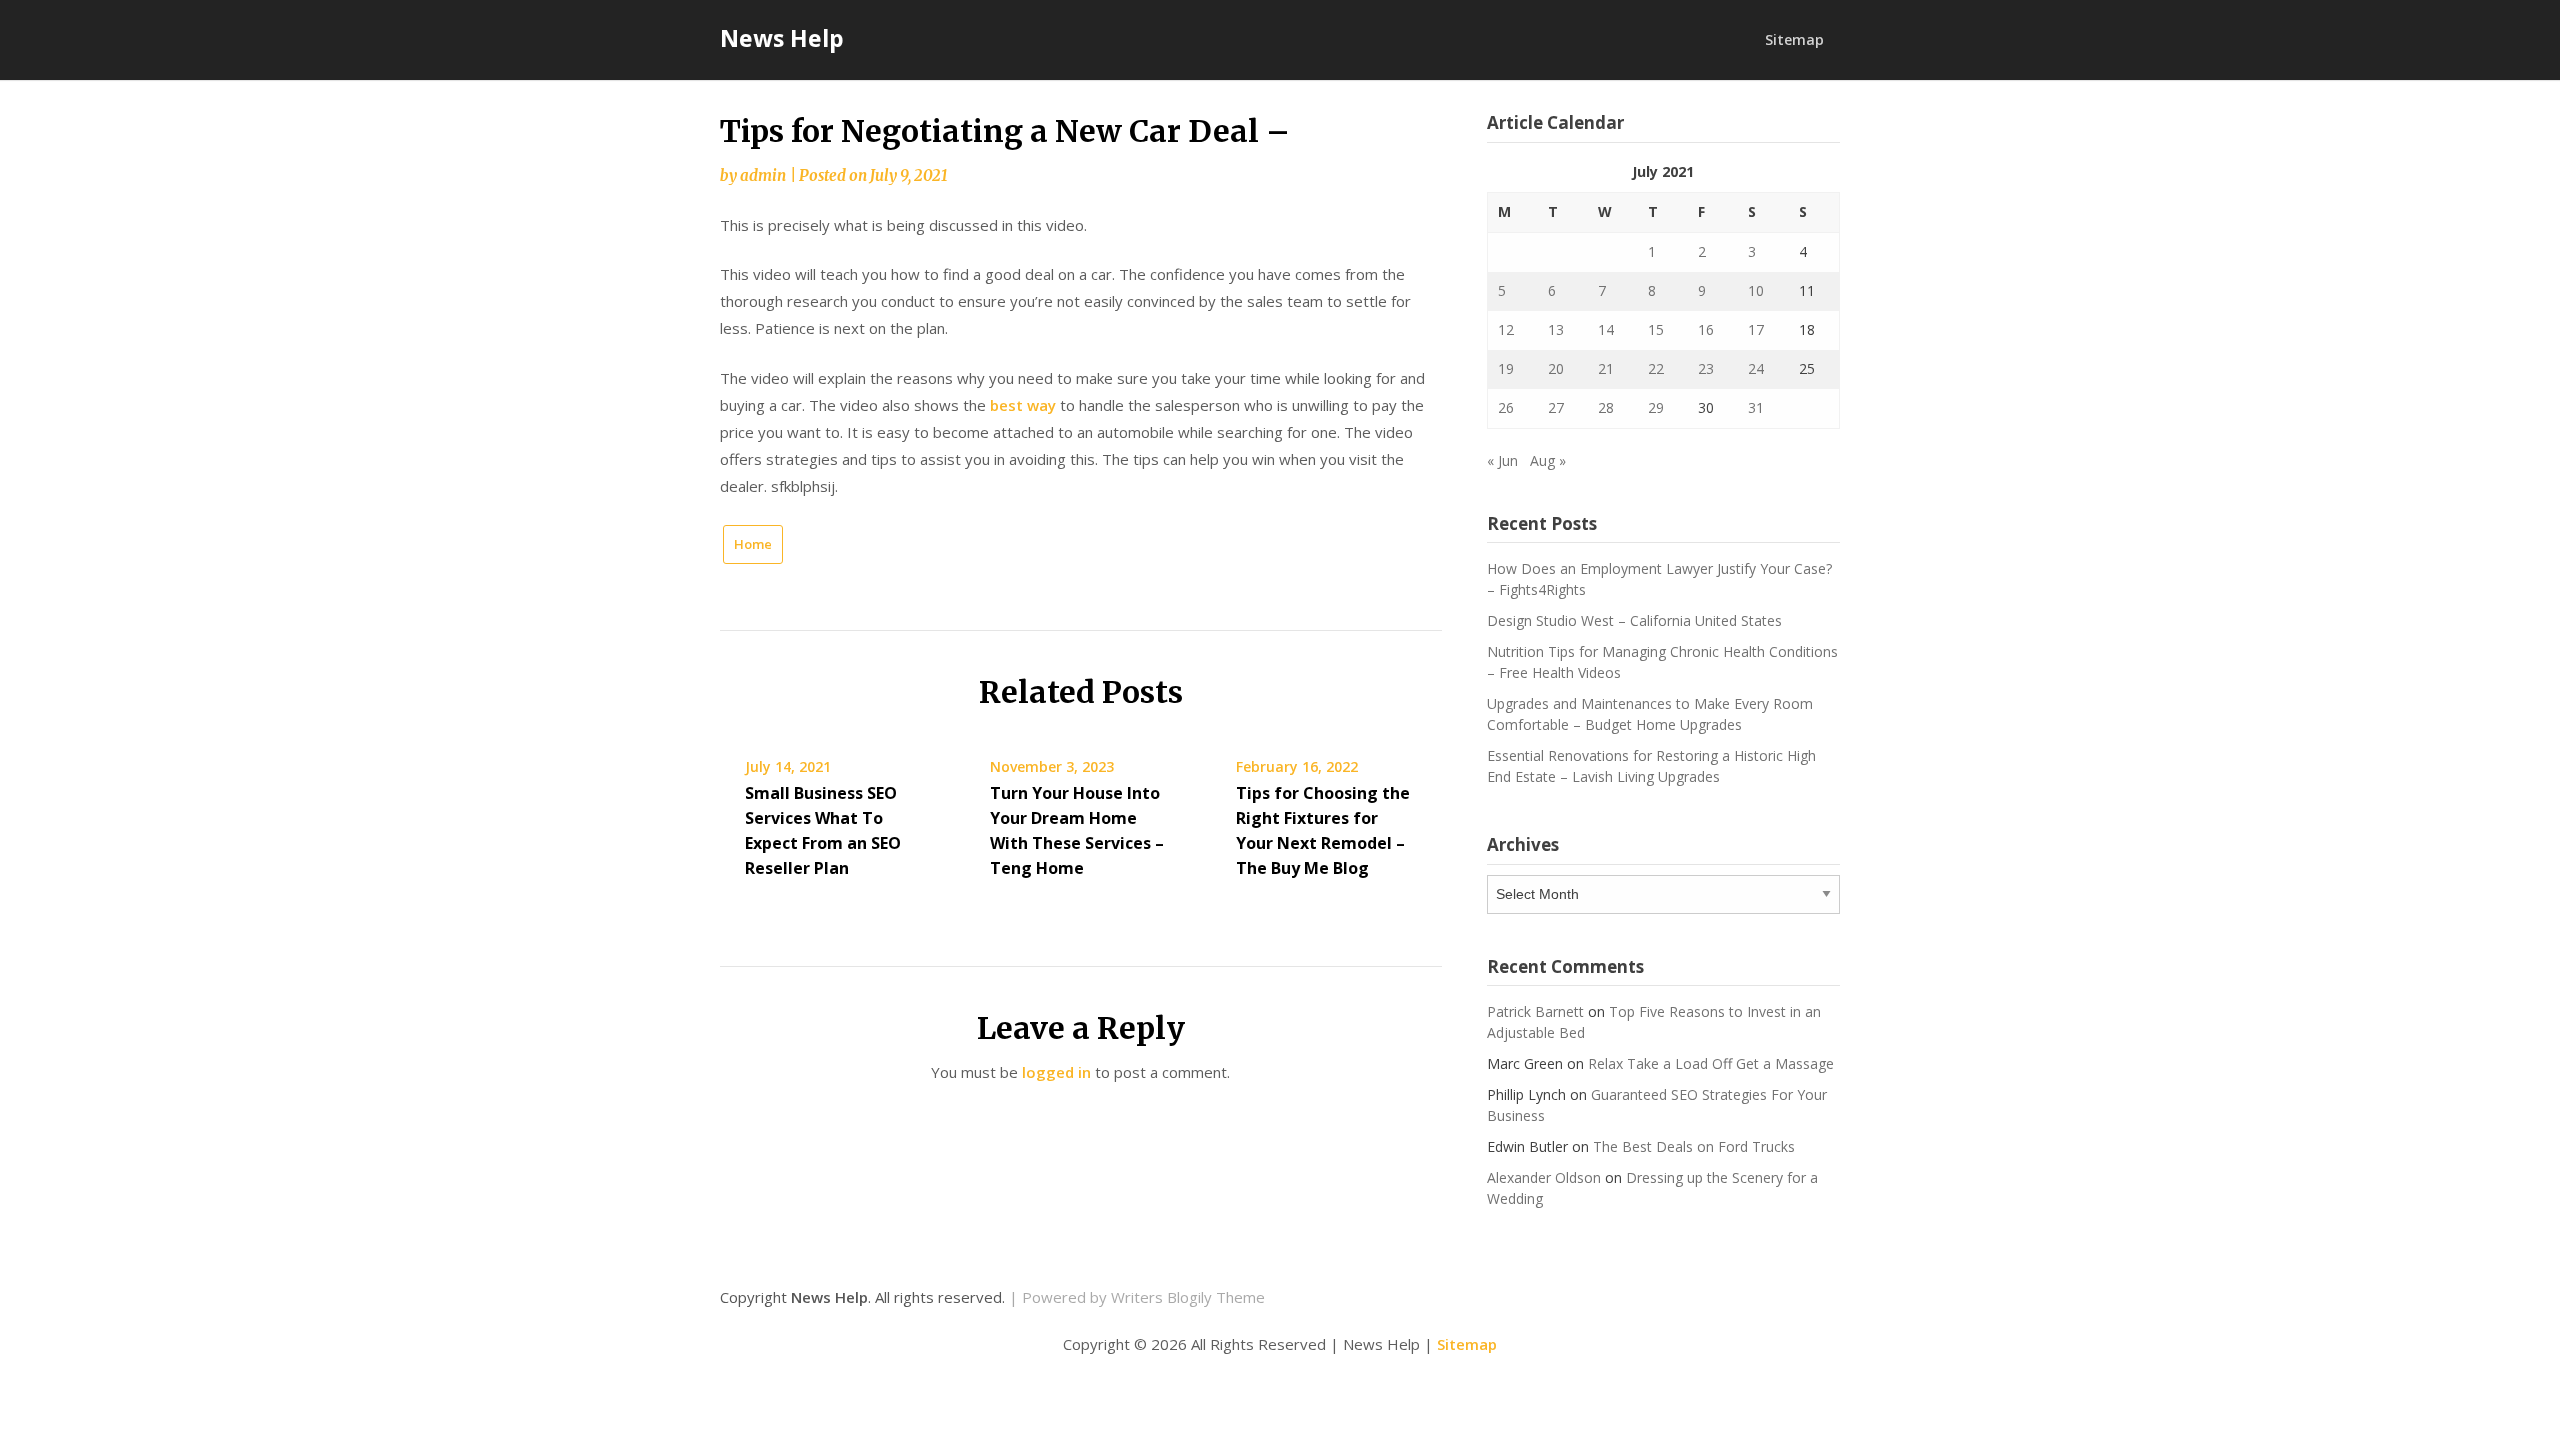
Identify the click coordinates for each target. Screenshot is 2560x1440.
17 (1756, 329)
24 (1756, 368)
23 (1706, 368)
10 (1756, 290)
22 (1656, 368)
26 (1506, 407)
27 (1556, 407)
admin (763, 175)
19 (1506, 368)
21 (1606, 368)
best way (1023, 405)
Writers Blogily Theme (1188, 1297)
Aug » (1548, 460)
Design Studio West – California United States (1634, 620)
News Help (782, 38)
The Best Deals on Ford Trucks (1694, 1146)
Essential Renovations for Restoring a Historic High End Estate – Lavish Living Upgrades (1651, 766)
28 (1606, 407)
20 (1556, 368)
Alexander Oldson (1544, 1177)
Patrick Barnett (1535, 1011)
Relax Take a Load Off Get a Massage (1711, 1063)
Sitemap (1794, 39)
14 (1606, 329)
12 (1506, 329)
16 (1706, 329)
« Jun (1502, 460)
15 (1656, 329)
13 (1556, 329)
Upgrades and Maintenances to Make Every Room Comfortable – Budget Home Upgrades (1650, 714)
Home (753, 544)
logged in (1056, 1072)
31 (1756, 407)
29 (1656, 407)
